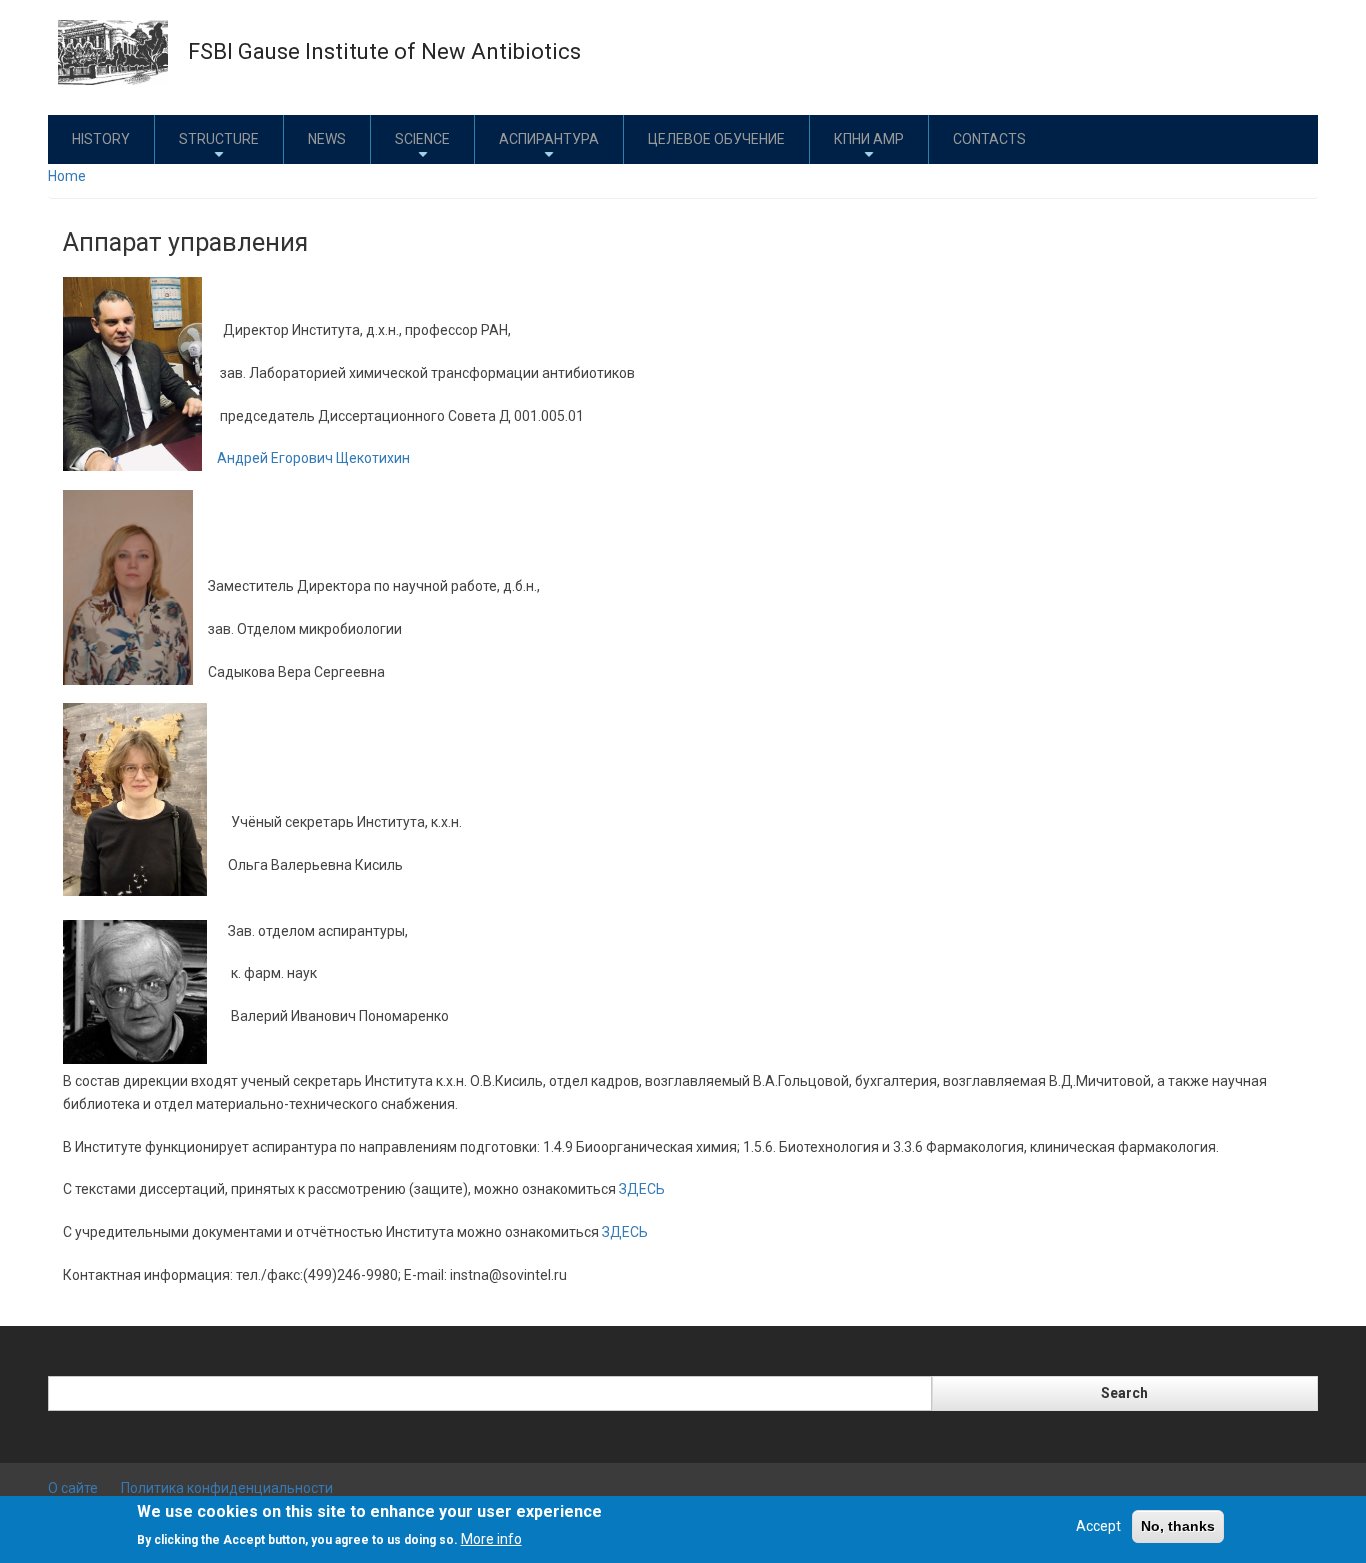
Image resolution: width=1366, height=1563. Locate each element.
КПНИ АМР (869, 139)
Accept (1098, 1526)
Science (422, 139)
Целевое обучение (716, 139)
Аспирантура (549, 139)
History (101, 139)
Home (67, 176)
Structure (219, 139)
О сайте (73, 1488)
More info (491, 1539)
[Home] (113, 51)
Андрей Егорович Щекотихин (313, 458)
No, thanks (1178, 1526)
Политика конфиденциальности (227, 1488)
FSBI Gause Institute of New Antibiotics (384, 51)
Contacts (989, 139)
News (327, 139)
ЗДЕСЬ (642, 1189)
